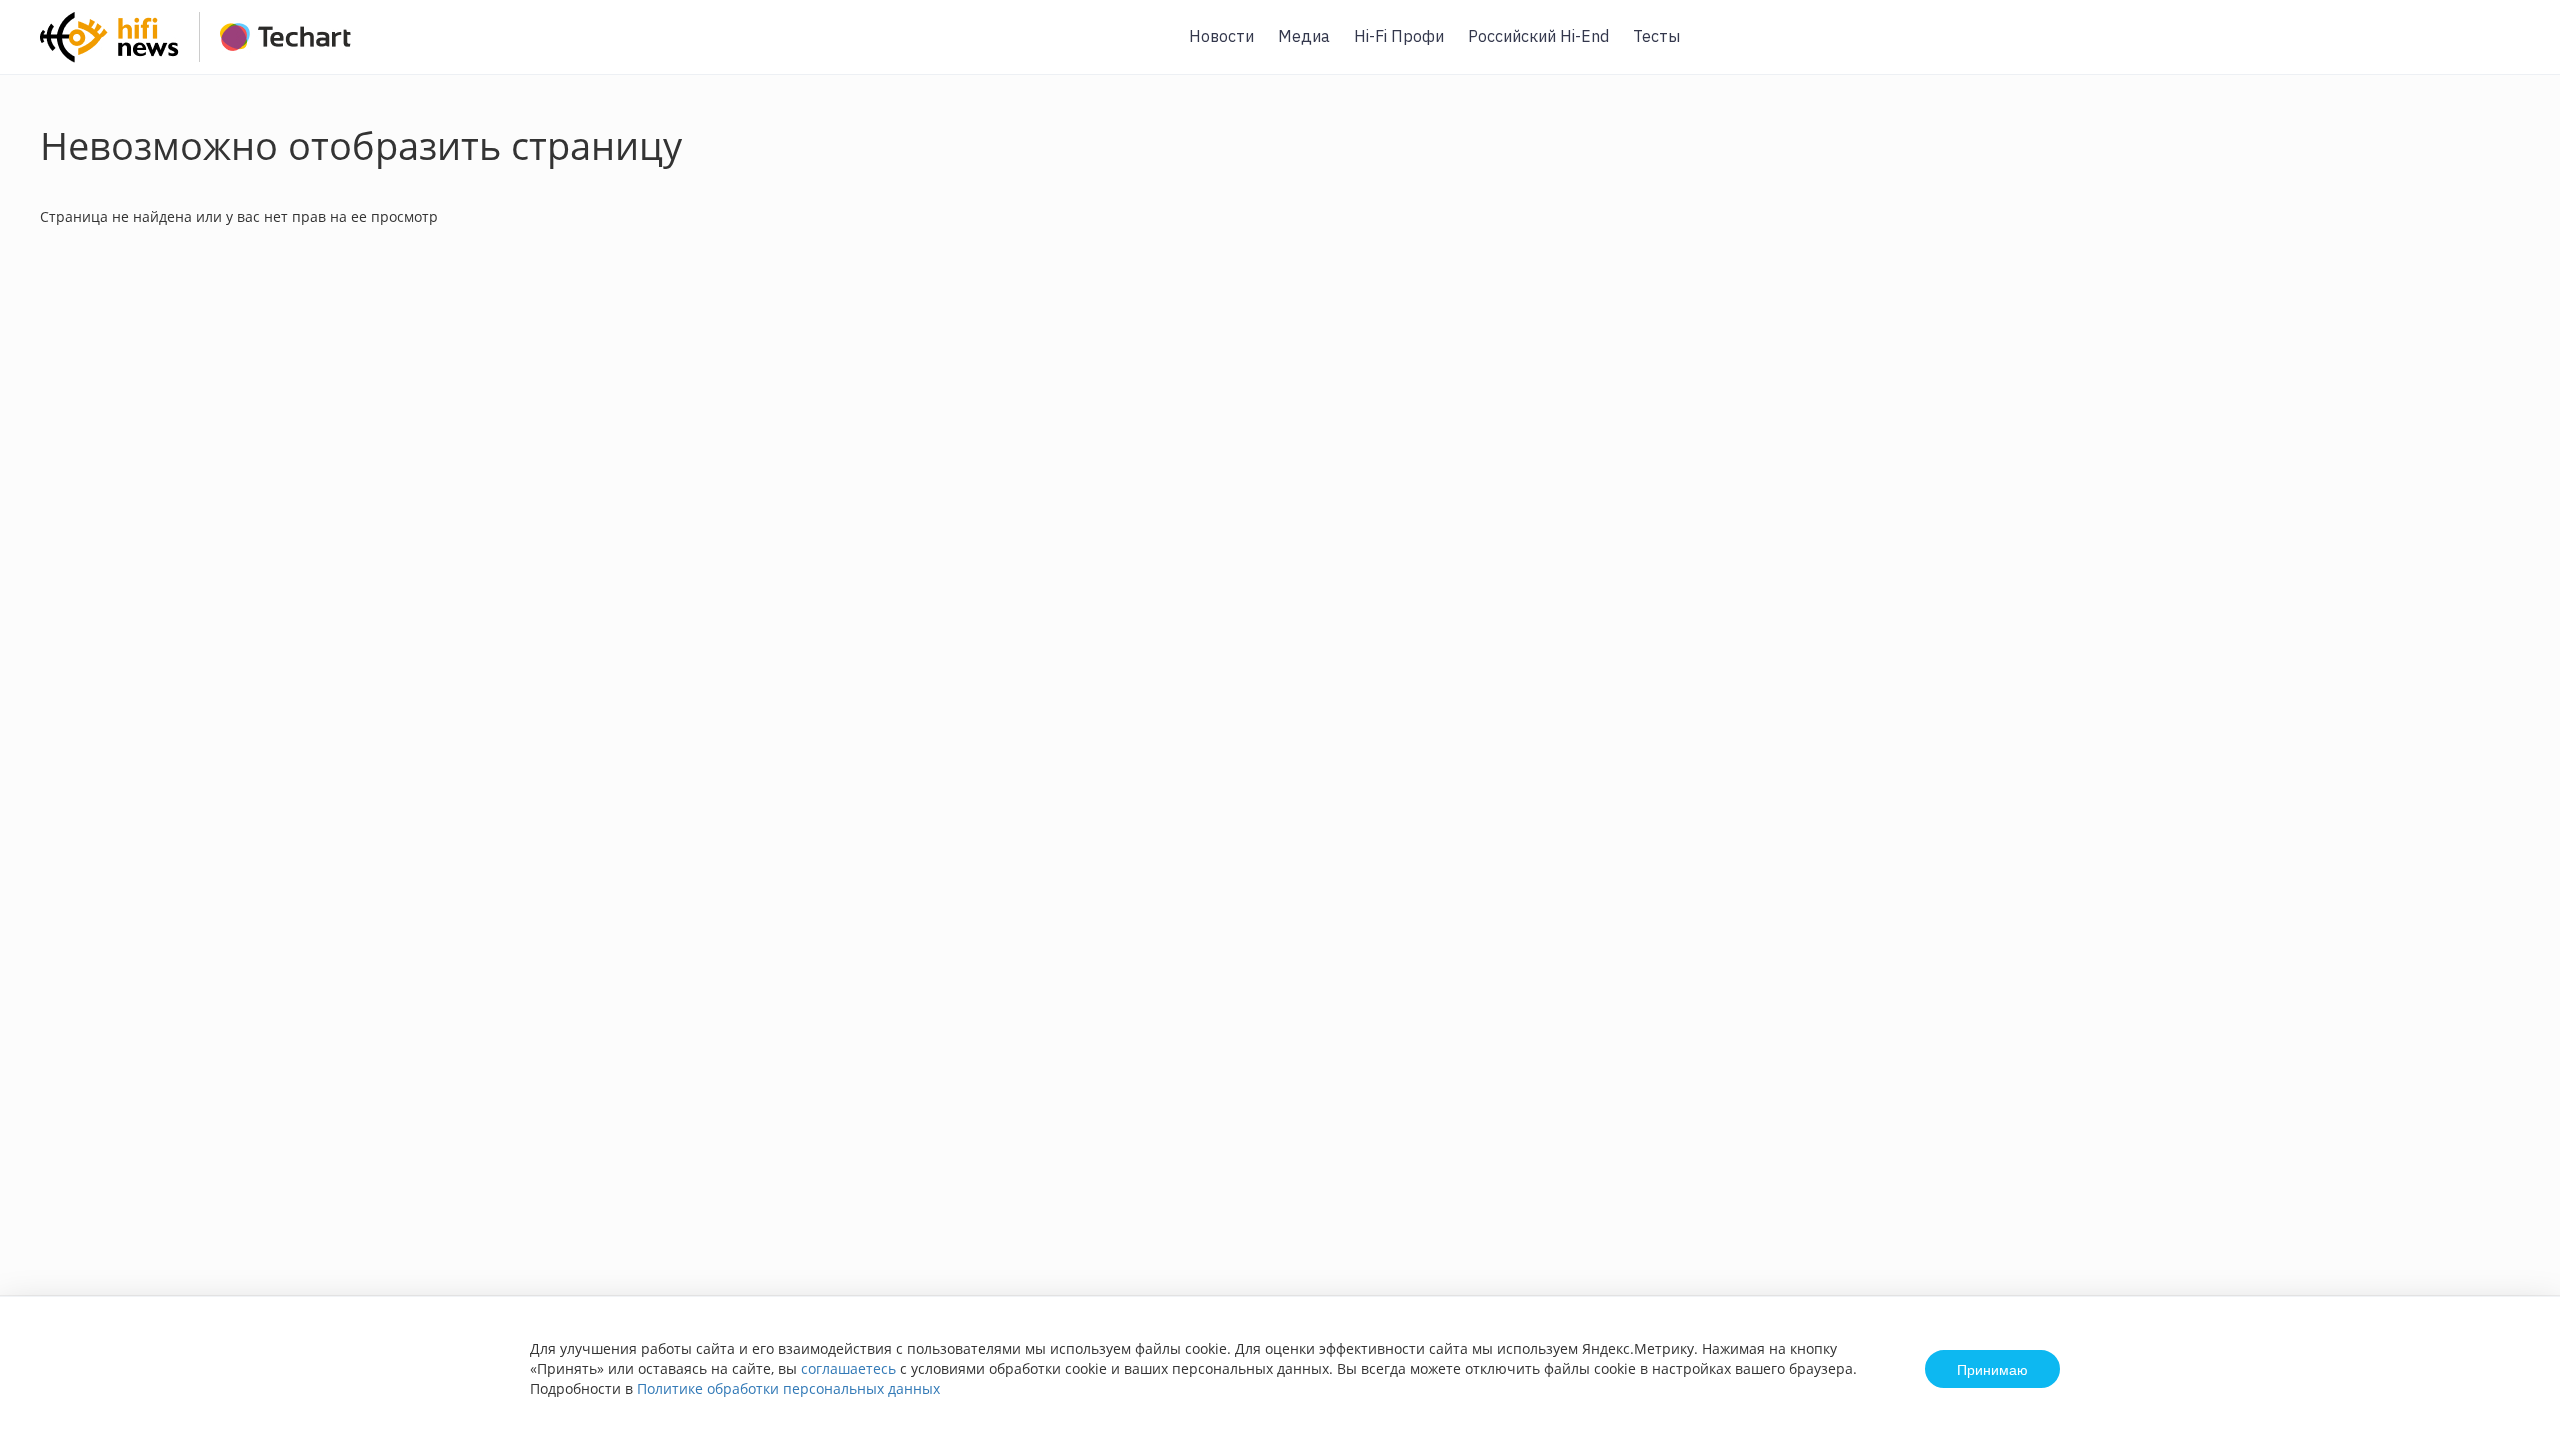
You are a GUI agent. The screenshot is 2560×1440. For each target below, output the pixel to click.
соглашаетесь (848, 1368)
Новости (1221, 36)
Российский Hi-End (1538, 36)
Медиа (1304, 36)
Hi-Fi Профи (1399, 36)
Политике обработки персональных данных (788, 1388)
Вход (2514, 48)
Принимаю (1992, 1369)
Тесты (1656, 36)
